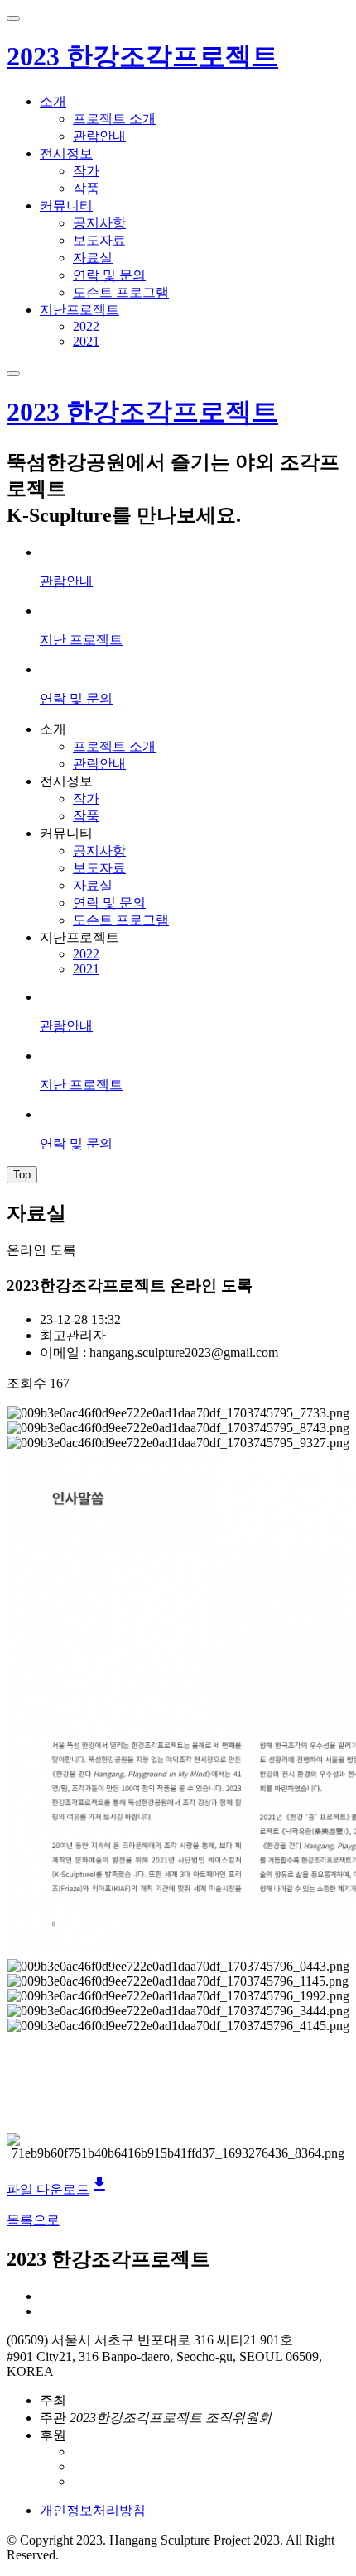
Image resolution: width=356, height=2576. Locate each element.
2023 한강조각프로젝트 (142, 56)
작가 (86, 171)
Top (22, 1175)
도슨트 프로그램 (121, 292)
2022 (86, 326)
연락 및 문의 (109, 275)
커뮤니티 (66, 206)
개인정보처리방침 (93, 2510)
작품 (86, 188)
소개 (53, 101)
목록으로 (33, 2220)
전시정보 (66, 153)
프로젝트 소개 (114, 119)
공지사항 (99, 223)
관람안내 (99, 136)
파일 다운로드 (58, 2189)
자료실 (93, 258)
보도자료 (99, 240)
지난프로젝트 (79, 310)
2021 (86, 341)
